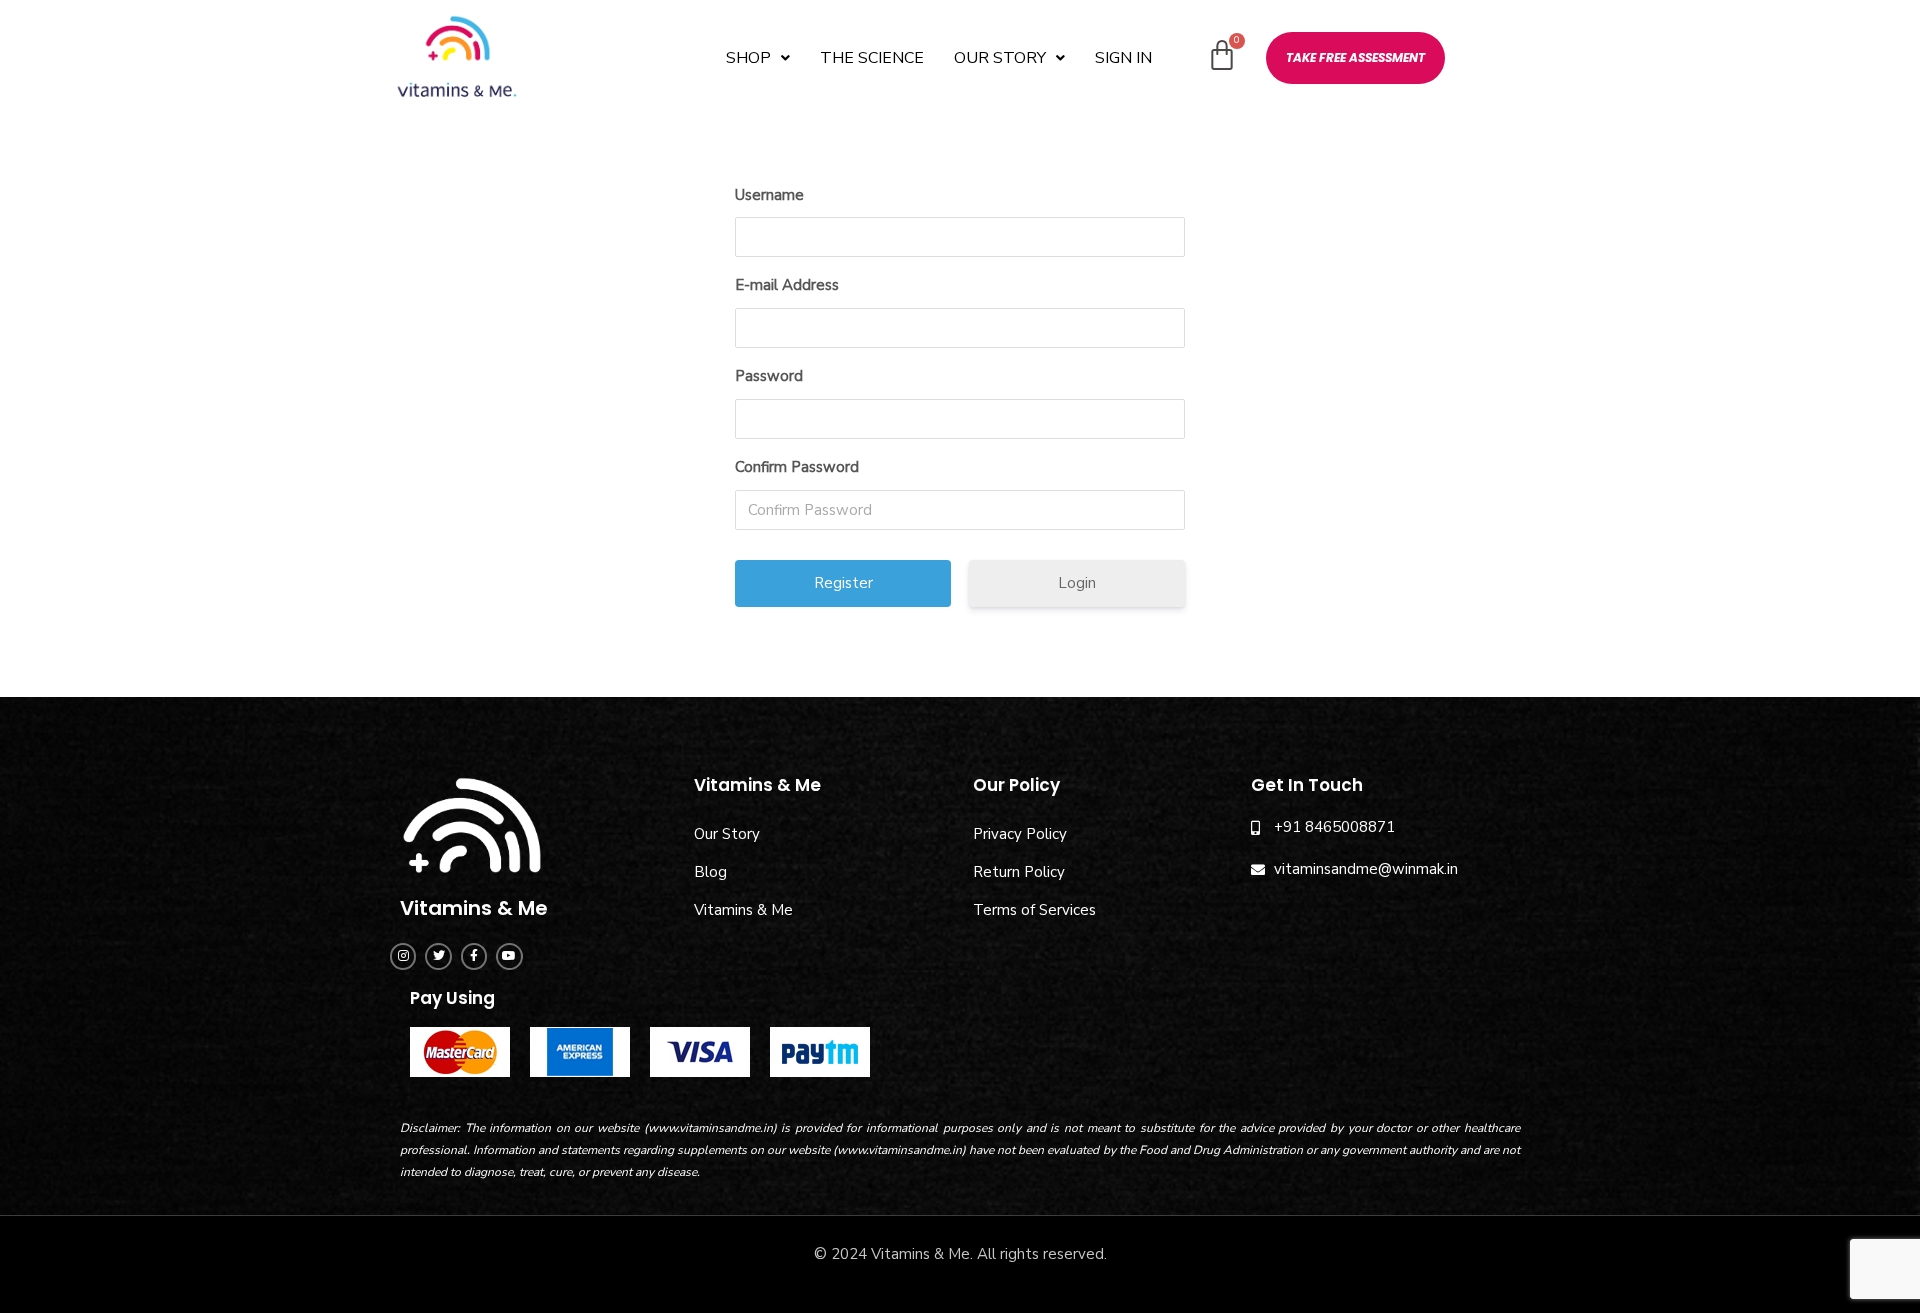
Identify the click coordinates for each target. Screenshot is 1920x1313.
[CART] (1222, 56)
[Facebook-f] (474, 956)
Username (769, 195)
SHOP (748, 58)
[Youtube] (509, 956)
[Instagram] (403, 956)
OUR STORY (1000, 58)
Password (769, 376)
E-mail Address (787, 285)
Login (1077, 583)
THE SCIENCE (872, 58)
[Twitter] (438, 956)
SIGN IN (1123, 58)
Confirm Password (797, 467)
